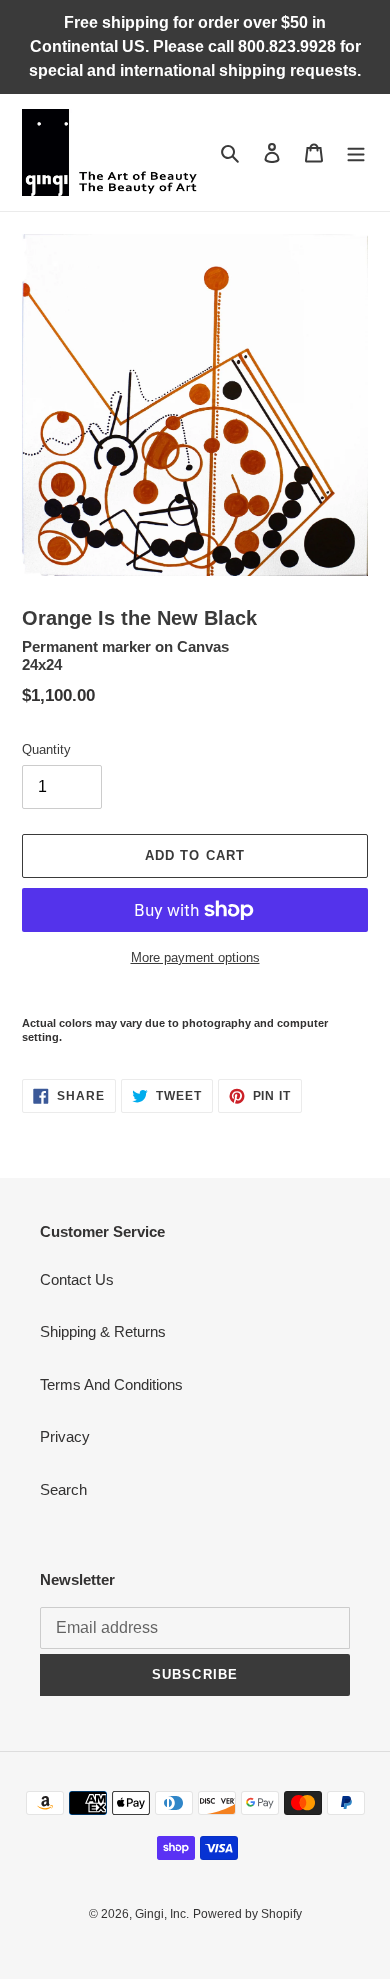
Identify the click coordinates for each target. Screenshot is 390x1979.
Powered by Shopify (247, 1914)
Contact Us (77, 1279)
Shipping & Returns (103, 1331)
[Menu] (356, 152)
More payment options (195, 957)
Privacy (65, 1436)
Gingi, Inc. (162, 1914)
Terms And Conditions (111, 1384)
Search (63, 1489)
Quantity (46, 749)
